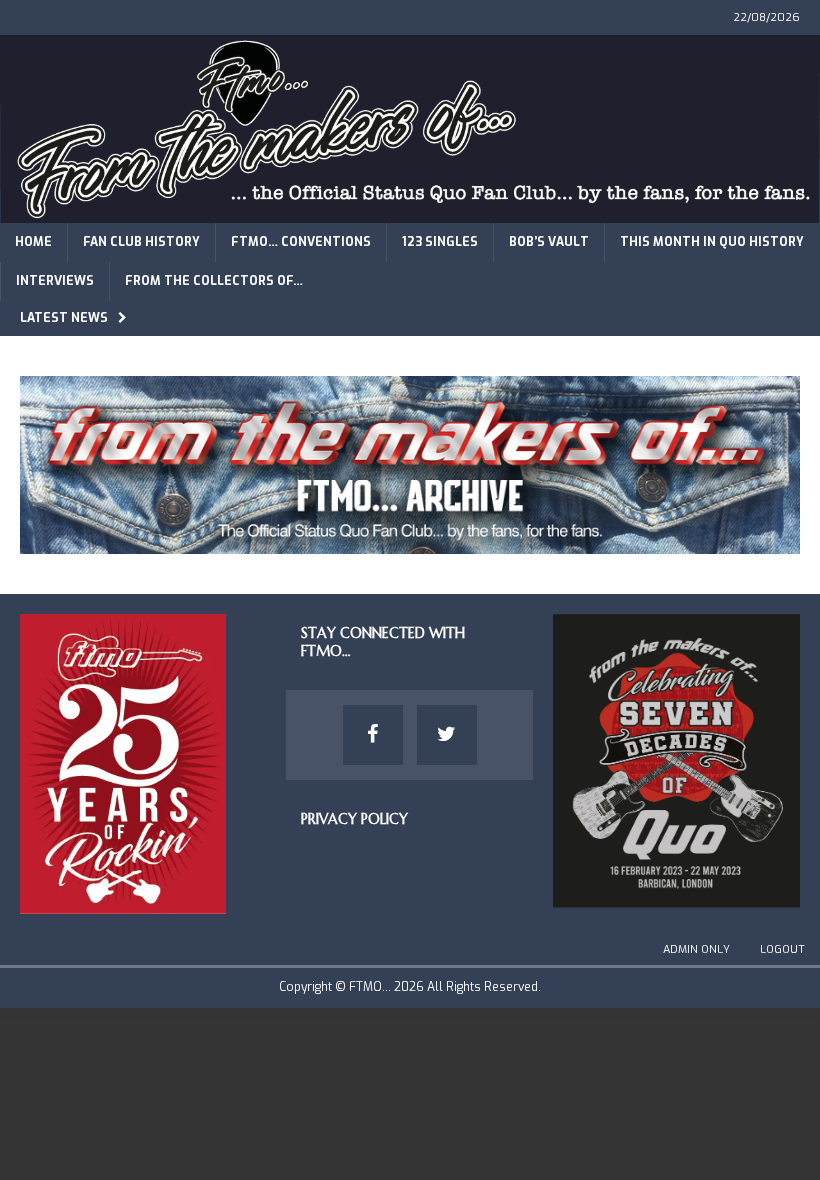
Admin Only (696, 949)
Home (33, 242)
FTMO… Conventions (301, 242)
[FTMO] (410, 210)
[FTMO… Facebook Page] (373, 735)
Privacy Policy (354, 819)
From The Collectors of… (214, 281)
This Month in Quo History (712, 242)
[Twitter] (447, 735)
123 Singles (440, 242)
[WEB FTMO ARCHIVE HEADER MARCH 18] (410, 542)
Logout (782, 949)
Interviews (55, 281)
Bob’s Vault (549, 242)
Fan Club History (141, 242)
